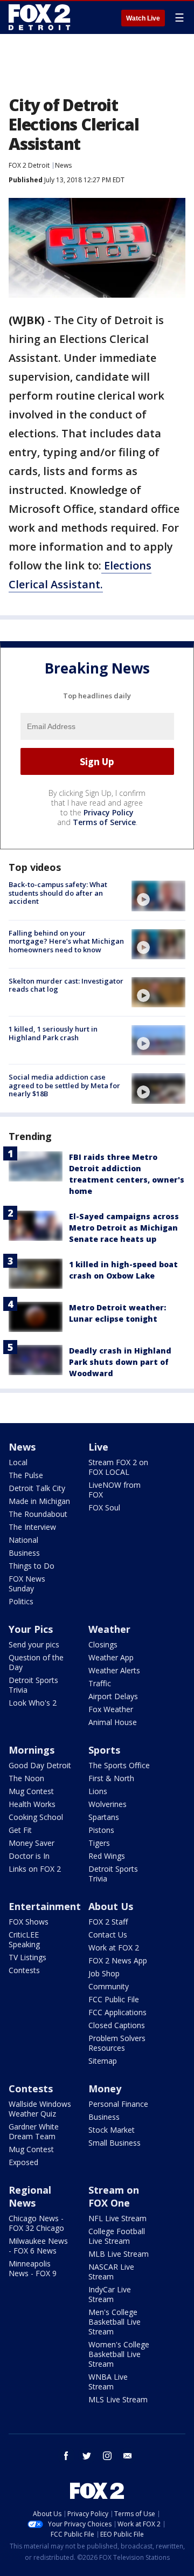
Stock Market (112, 2130)
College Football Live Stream (117, 2236)
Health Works (32, 1804)
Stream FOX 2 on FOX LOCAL (118, 1467)
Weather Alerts (114, 1670)
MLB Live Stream (119, 2254)
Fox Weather (111, 1709)
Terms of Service (104, 822)
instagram (107, 2456)
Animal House (113, 1722)
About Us (111, 1906)
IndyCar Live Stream (110, 2294)
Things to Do (32, 1566)
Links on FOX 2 (35, 1869)
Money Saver (32, 1843)
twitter (87, 2456)
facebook (66, 2456)
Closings (103, 1644)
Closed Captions (117, 2025)
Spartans (104, 1817)
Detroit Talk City (37, 1488)
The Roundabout (38, 1514)
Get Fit (20, 1830)
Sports (104, 1750)
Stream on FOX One (114, 2196)
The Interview (32, 1527)
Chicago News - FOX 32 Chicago (36, 2223)
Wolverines (108, 1804)
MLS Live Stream (118, 2399)
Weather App (111, 1657)
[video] (158, 896)
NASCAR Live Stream (111, 2272)
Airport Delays (113, 1696)
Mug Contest (31, 1791)
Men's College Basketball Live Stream (115, 2322)
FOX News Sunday (27, 1584)
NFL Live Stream (117, 2218)
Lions (98, 1791)
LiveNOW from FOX (115, 1490)
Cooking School (36, 1817)
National (23, 1540)
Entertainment (45, 1906)
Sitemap (103, 2061)
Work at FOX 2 (114, 1948)
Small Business (115, 2143)
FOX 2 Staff (108, 1922)
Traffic (100, 1683)
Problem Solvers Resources (117, 2043)
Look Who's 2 (33, 1703)
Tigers (99, 1843)
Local (18, 1462)
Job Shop (104, 1973)
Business (24, 1553)
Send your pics (34, 1644)
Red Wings (107, 1856)
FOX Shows (29, 1922)
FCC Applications (117, 2012)
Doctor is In (29, 1856)
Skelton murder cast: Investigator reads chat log (66, 985)
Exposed (23, 2162)
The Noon (26, 1778)
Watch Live (143, 18)
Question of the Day (36, 1662)
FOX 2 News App (118, 1960)
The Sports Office (119, 1765)
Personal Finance (118, 2104)
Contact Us (108, 1935)
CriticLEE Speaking (24, 1939)
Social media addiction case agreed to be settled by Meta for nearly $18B (64, 1085)
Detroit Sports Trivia (33, 1685)
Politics (21, 1601)
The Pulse (26, 1475)
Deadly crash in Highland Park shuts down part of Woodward (120, 1362)
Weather (109, 1629)
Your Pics (31, 1629)
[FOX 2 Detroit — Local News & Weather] (40, 17)
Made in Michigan (39, 1501)
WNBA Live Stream (108, 2382)
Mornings (32, 1750)
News (63, 165)
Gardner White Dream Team (34, 2131)
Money (105, 2089)
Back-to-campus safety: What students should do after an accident (58, 893)
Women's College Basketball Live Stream (119, 2354)
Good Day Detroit (40, 1765)
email (128, 2456)
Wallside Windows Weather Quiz (40, 2109)
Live (98, 1447)
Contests (24, 1970)
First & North (111, 1778)
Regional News (30, 2196)
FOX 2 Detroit (29, 165)
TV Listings (27, 1957)
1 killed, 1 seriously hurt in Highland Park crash (53, 1033)
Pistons (101, 1830)
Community (109, 1986)
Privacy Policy (109, 812)
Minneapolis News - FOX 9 (33, 2268)
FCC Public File (114, 1999)
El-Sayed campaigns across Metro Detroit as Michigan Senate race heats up (124, 1228)
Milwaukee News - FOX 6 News (38, 2246)
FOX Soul (104, 1507)
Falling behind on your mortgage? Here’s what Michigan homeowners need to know (66, 941)
